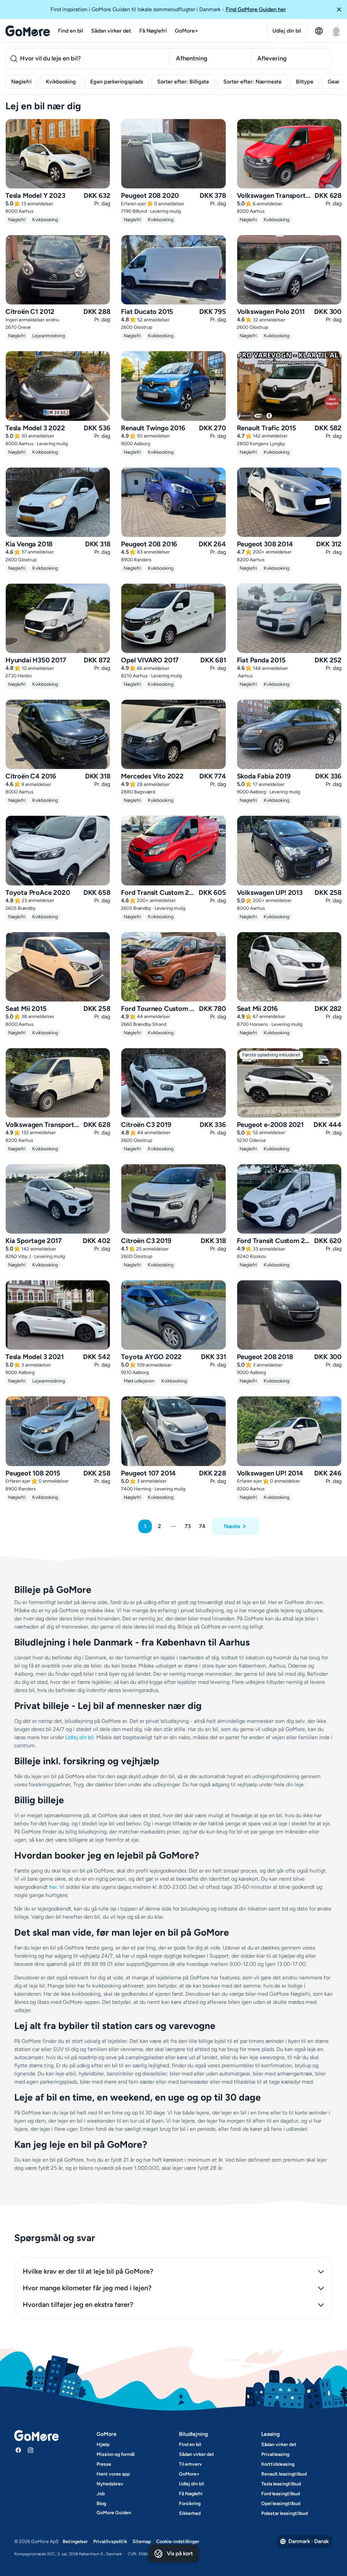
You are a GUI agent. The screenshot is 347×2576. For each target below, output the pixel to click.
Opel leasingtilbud (281, 2504)
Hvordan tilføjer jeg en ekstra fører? (78, 2305)
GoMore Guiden (114, 2513)
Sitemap (142, 2542)
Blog (101, 2504)
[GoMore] (28, 31)
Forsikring (190, 2504)
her (53, 1887)
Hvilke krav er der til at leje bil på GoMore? (88, 2271)
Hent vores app (113, 2474)
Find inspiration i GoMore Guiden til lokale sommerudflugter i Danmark (168, 9)
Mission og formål (116, 2454)
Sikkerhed (190, 2513)
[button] (339, 10)
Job (101, 2494)
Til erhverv (190, 2464)
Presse (104, 2464)
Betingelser (75, 2542)
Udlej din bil (287, 31)
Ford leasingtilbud (281, 2494)
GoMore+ (187, 31)
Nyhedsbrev (110, 2484)
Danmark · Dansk (309, 2541)
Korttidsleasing (278, 2464)
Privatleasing (275, 2454)
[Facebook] (18, 2450)
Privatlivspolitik (110, 2542)
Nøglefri (21, 82)
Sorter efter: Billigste (183, 82)
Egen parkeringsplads (117, 82)
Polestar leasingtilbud (284, 2513)
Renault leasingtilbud (284, 2474)
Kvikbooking (61, 82)
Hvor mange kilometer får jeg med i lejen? (87, 2288)
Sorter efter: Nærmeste (252, 82)
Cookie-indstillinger (178, 2542)
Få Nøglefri (153, 31)
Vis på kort (180, 2553)
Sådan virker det (111, 31)
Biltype (305, 82)
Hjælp (103, 2445)
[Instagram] (30, 2450)
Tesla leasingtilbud (281, 2484)
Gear (334, 82)
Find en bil (70, 31)
